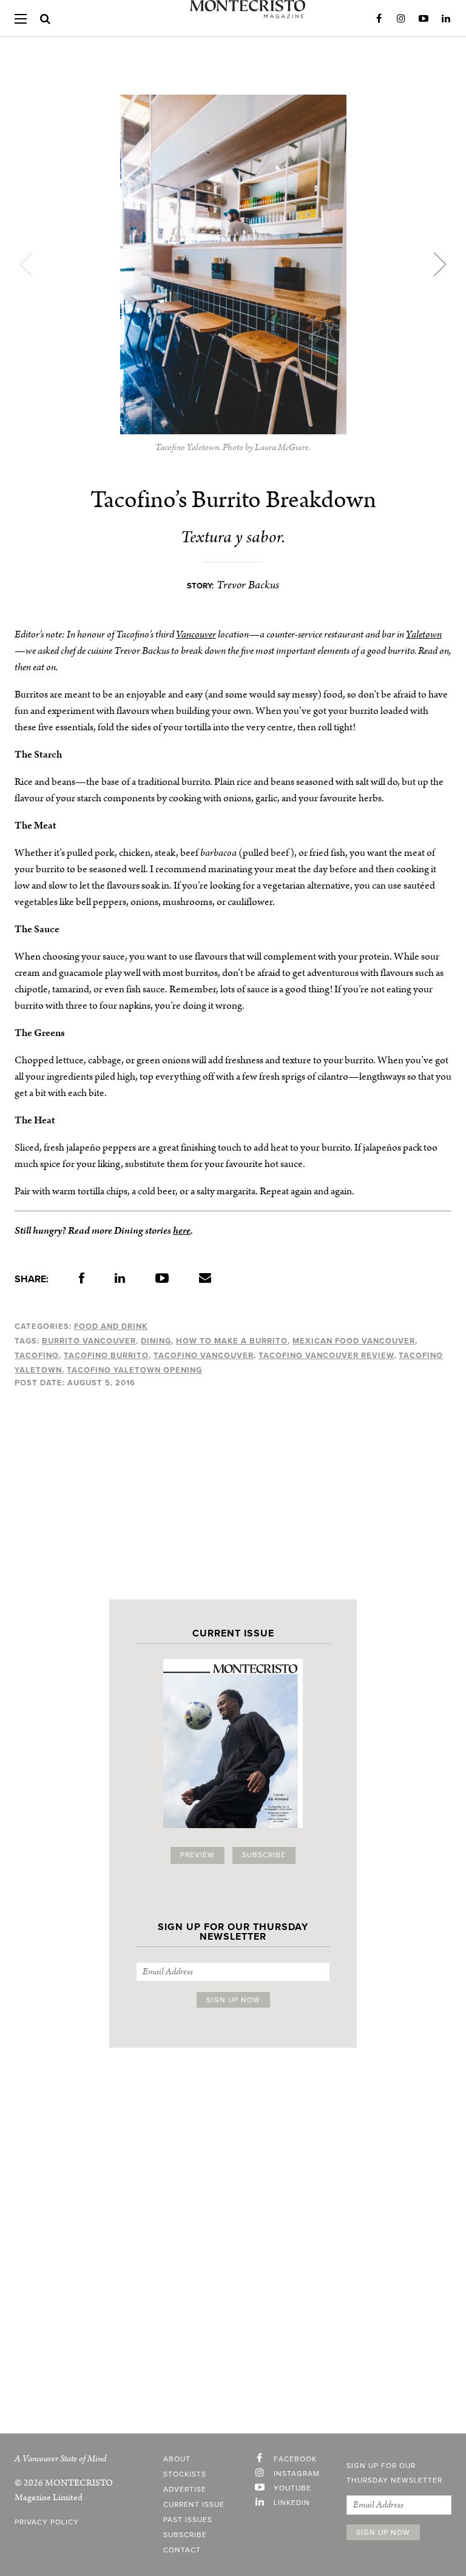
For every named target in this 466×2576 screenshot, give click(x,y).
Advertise (185, 2490)
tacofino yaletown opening (134, 1370)
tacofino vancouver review (326, 1356)
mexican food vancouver (354, 1341)
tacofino (37, 1356)
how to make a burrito (232, 1341)
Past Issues (188, 2520)
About (177, 2460)
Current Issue (194, 2505)
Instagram (401, 19)
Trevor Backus (248, 585)
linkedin (292, 2503)
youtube (292, 2489)
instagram (297, 2474)
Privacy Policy (47, 2523)
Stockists (185, 2475)
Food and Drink (111, 1327)
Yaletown (424, 634)
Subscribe (264, 1855)
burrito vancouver (89, 1341)
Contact (182, 2551)
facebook (295, 2460)
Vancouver (196, 634)
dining (156, 1341)
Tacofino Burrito (106, 1356)
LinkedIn (446, 19)
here (182, 1231)
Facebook (379, 19)
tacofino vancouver (204, 1356)
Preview (198, 1855)
